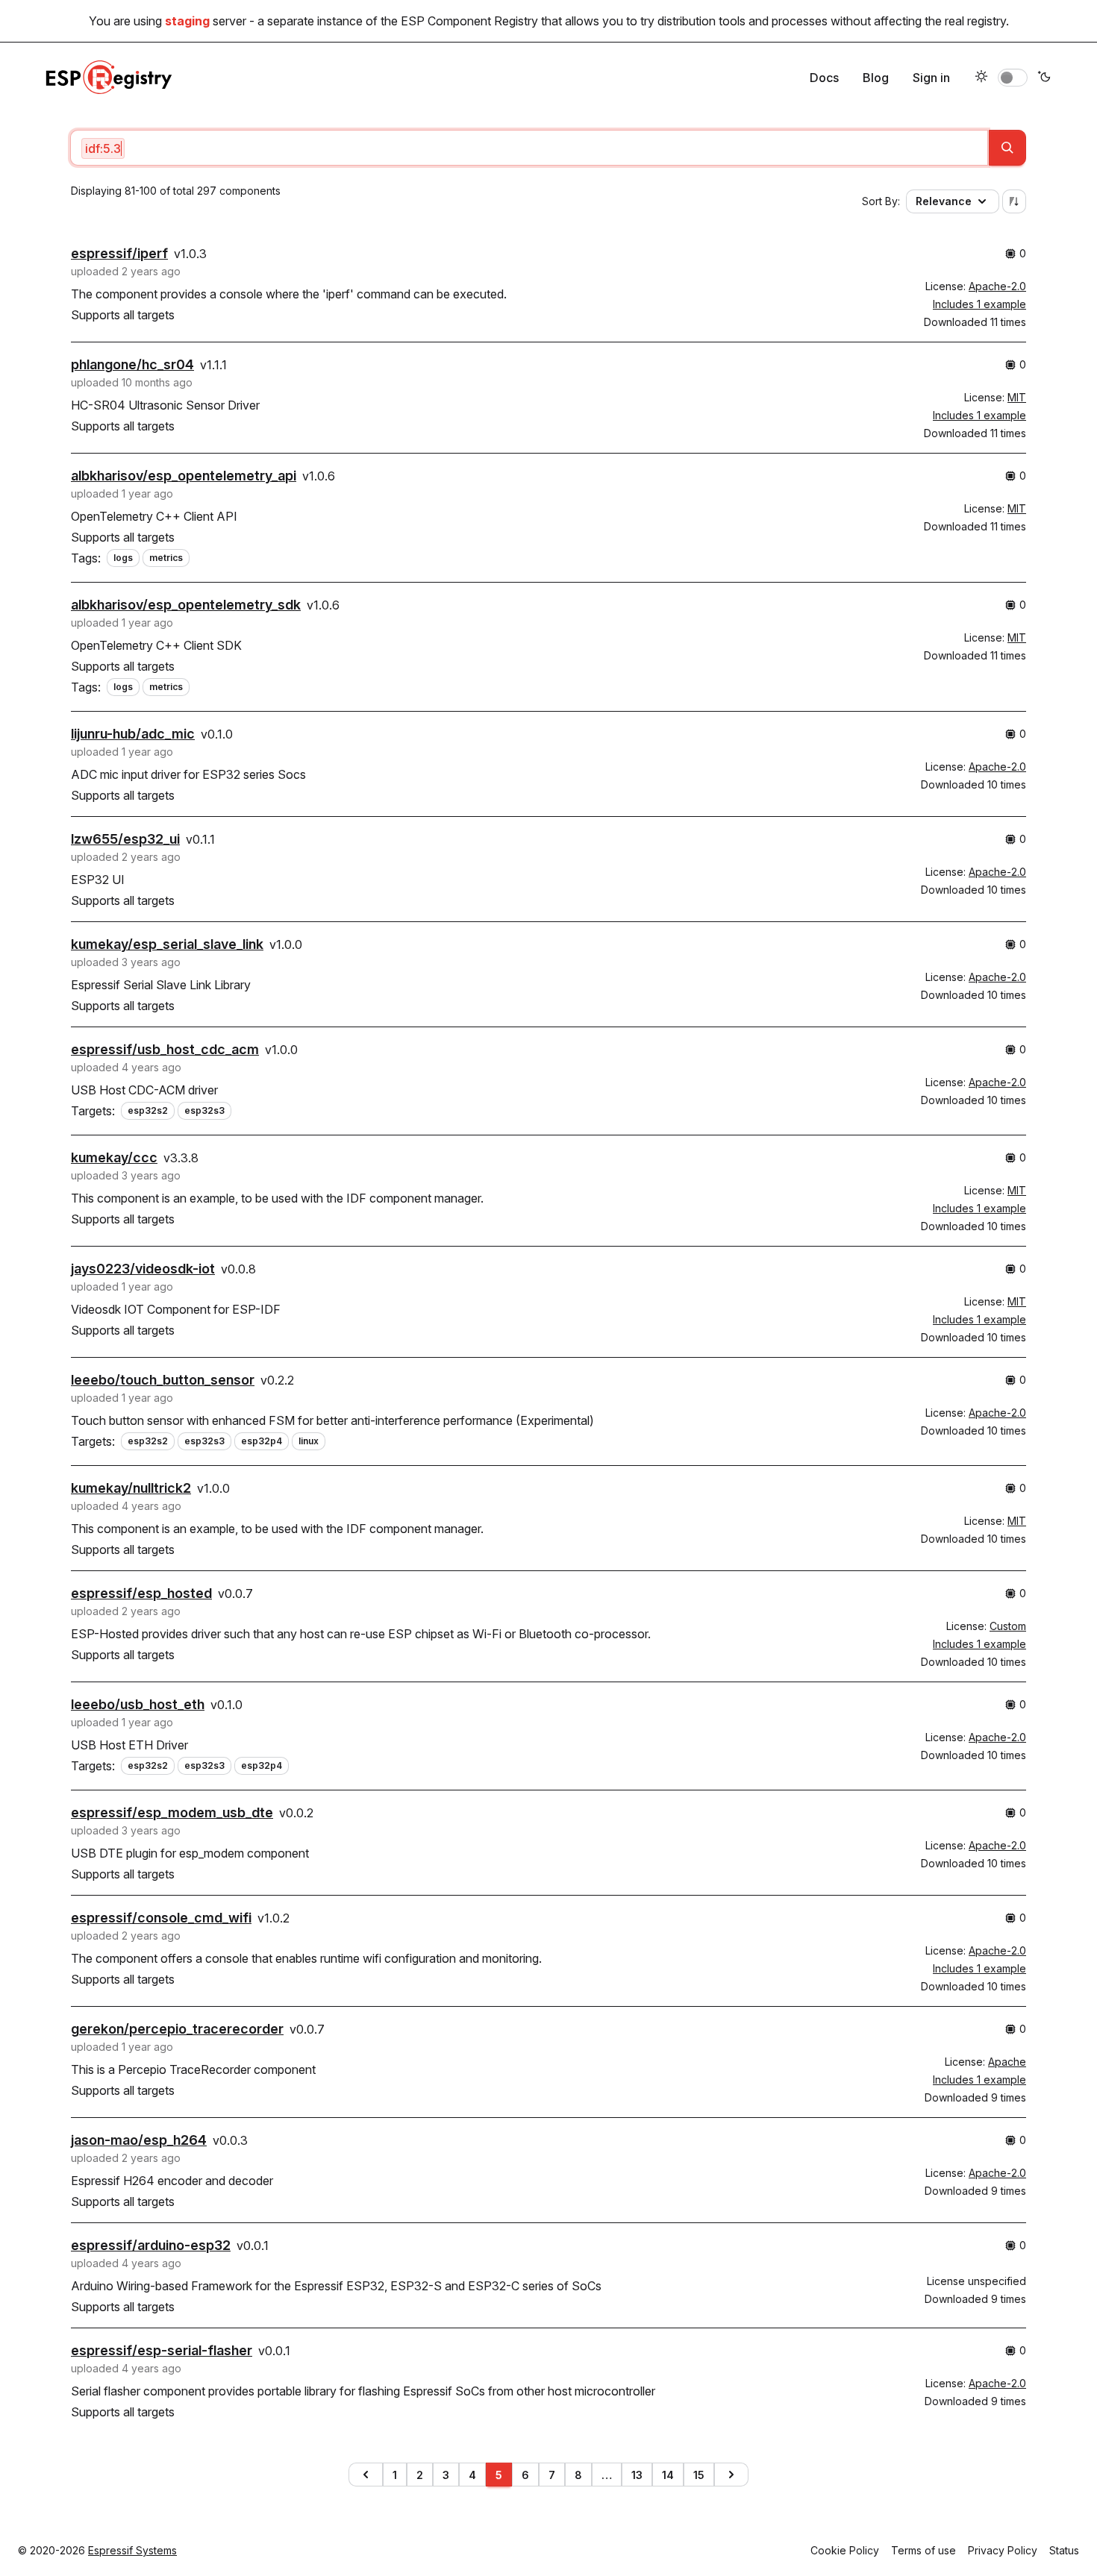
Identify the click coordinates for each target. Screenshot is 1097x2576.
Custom (1008, 1626)
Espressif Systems (132, 2550)
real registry (975, 21)
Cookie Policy (845, 2550)
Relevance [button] (944, 201)
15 (699, 2475)
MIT (1017, 397)
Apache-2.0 (997, 286)
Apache (1007, 2062)
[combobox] (529, 148)
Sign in (931, 78)
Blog (876, 78)
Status (1064, 2550)
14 (668, 2475)
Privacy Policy (1003, 2550)
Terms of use (923, 2550)
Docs (824, 78)
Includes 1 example (979, 304)
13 (637, 2475)
